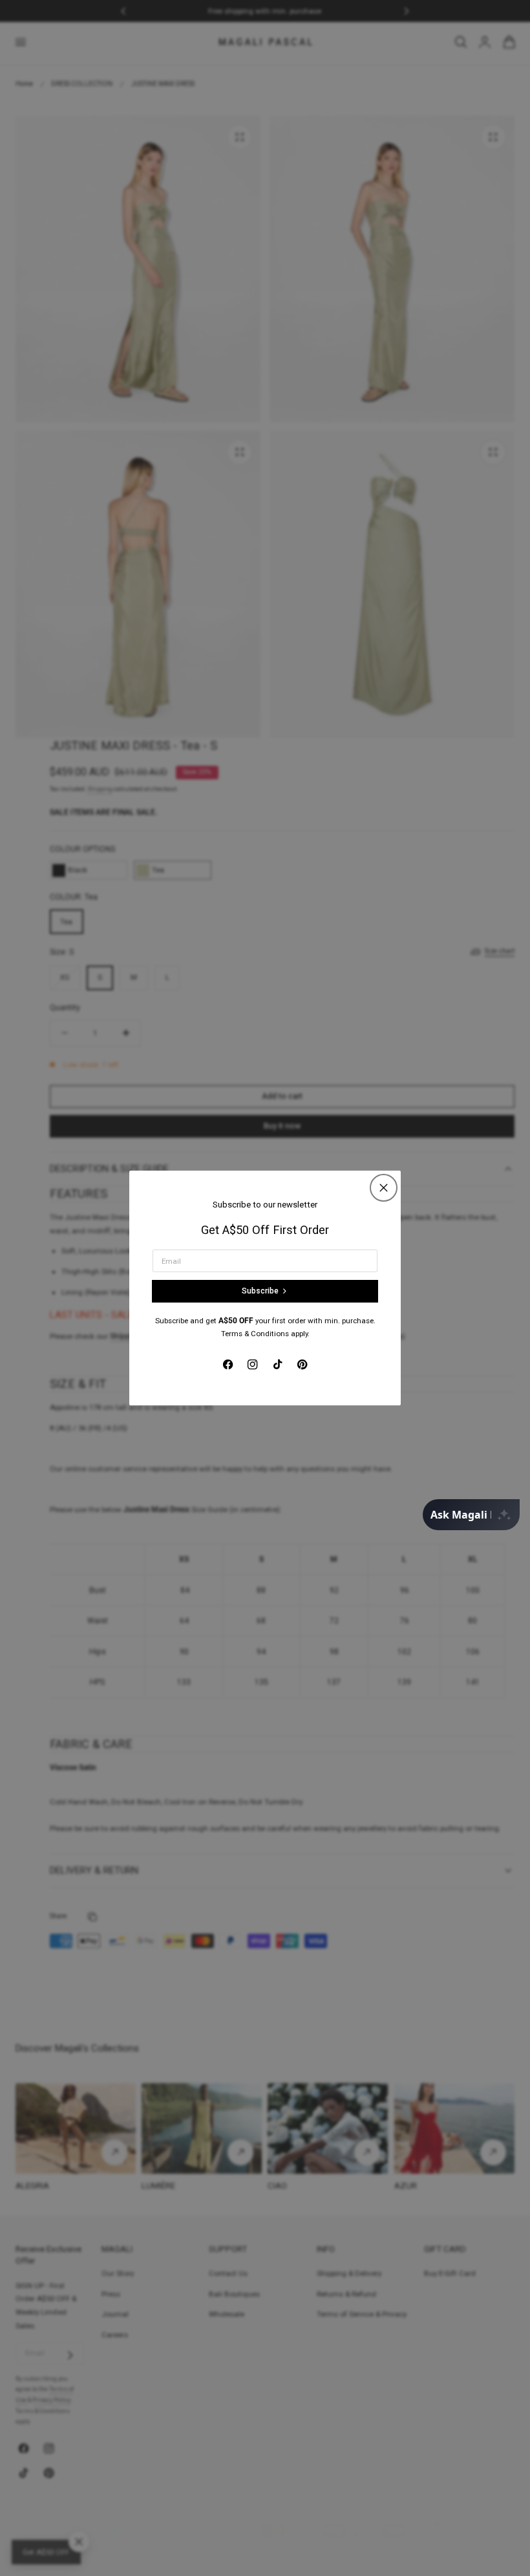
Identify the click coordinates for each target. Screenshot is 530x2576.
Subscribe (260, 1291)
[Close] (384, 1188)
